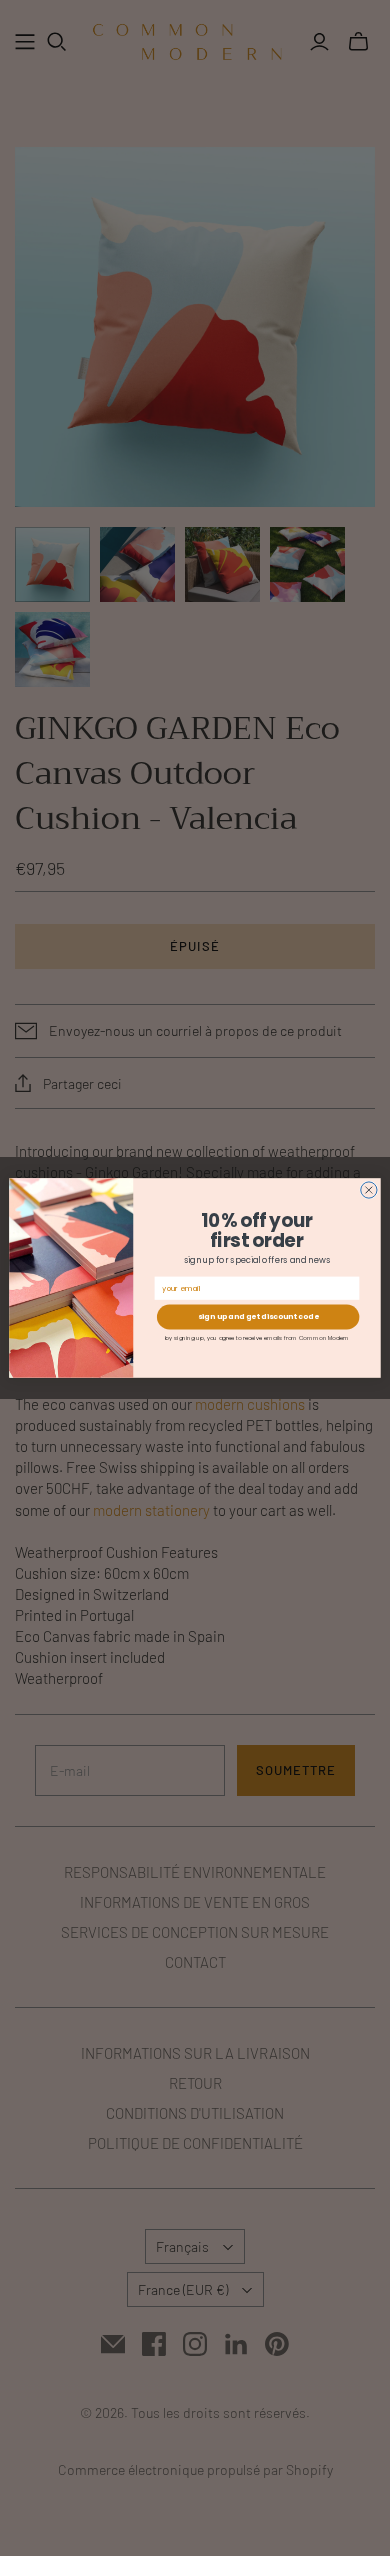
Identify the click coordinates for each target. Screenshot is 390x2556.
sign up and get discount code (258, 1317)
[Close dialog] (369, 1190)
